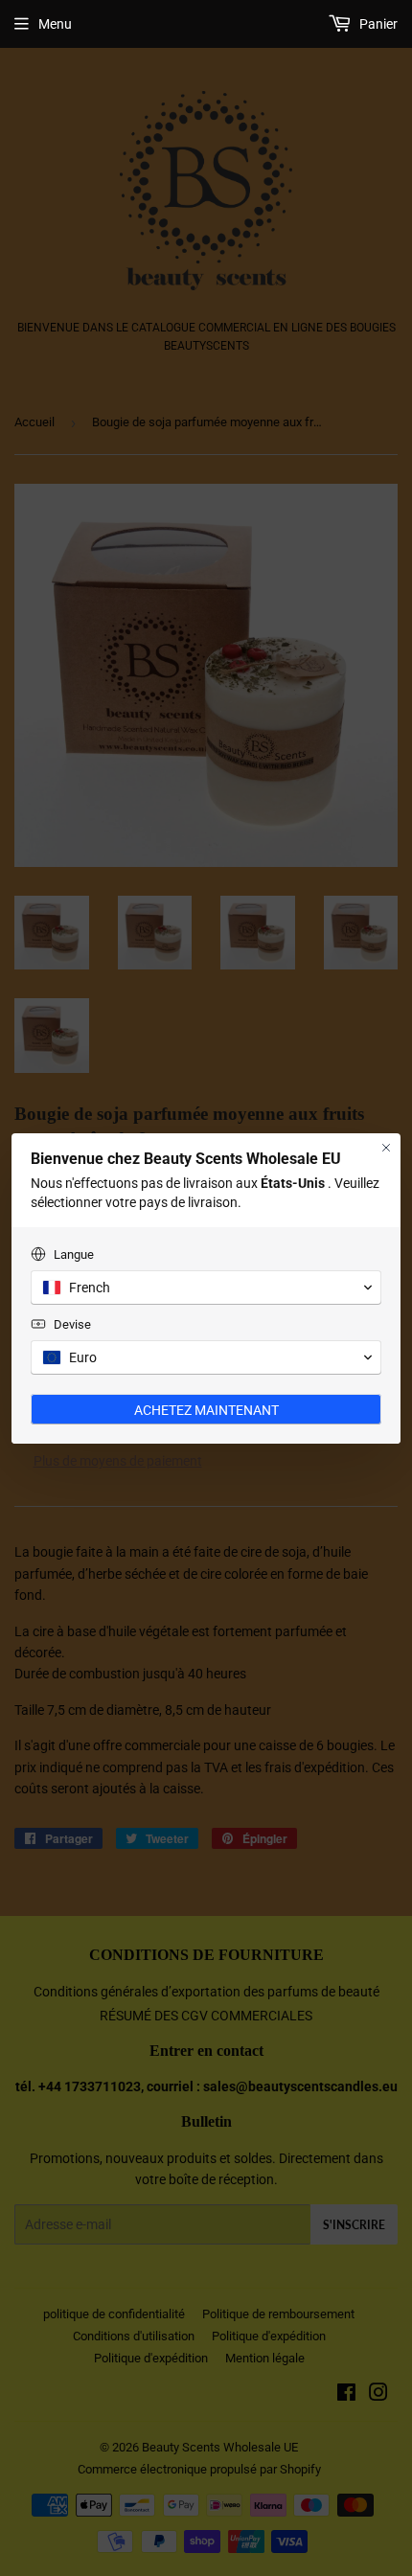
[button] (206, 1288)
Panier (377, 24)
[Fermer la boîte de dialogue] (386, 1148)
